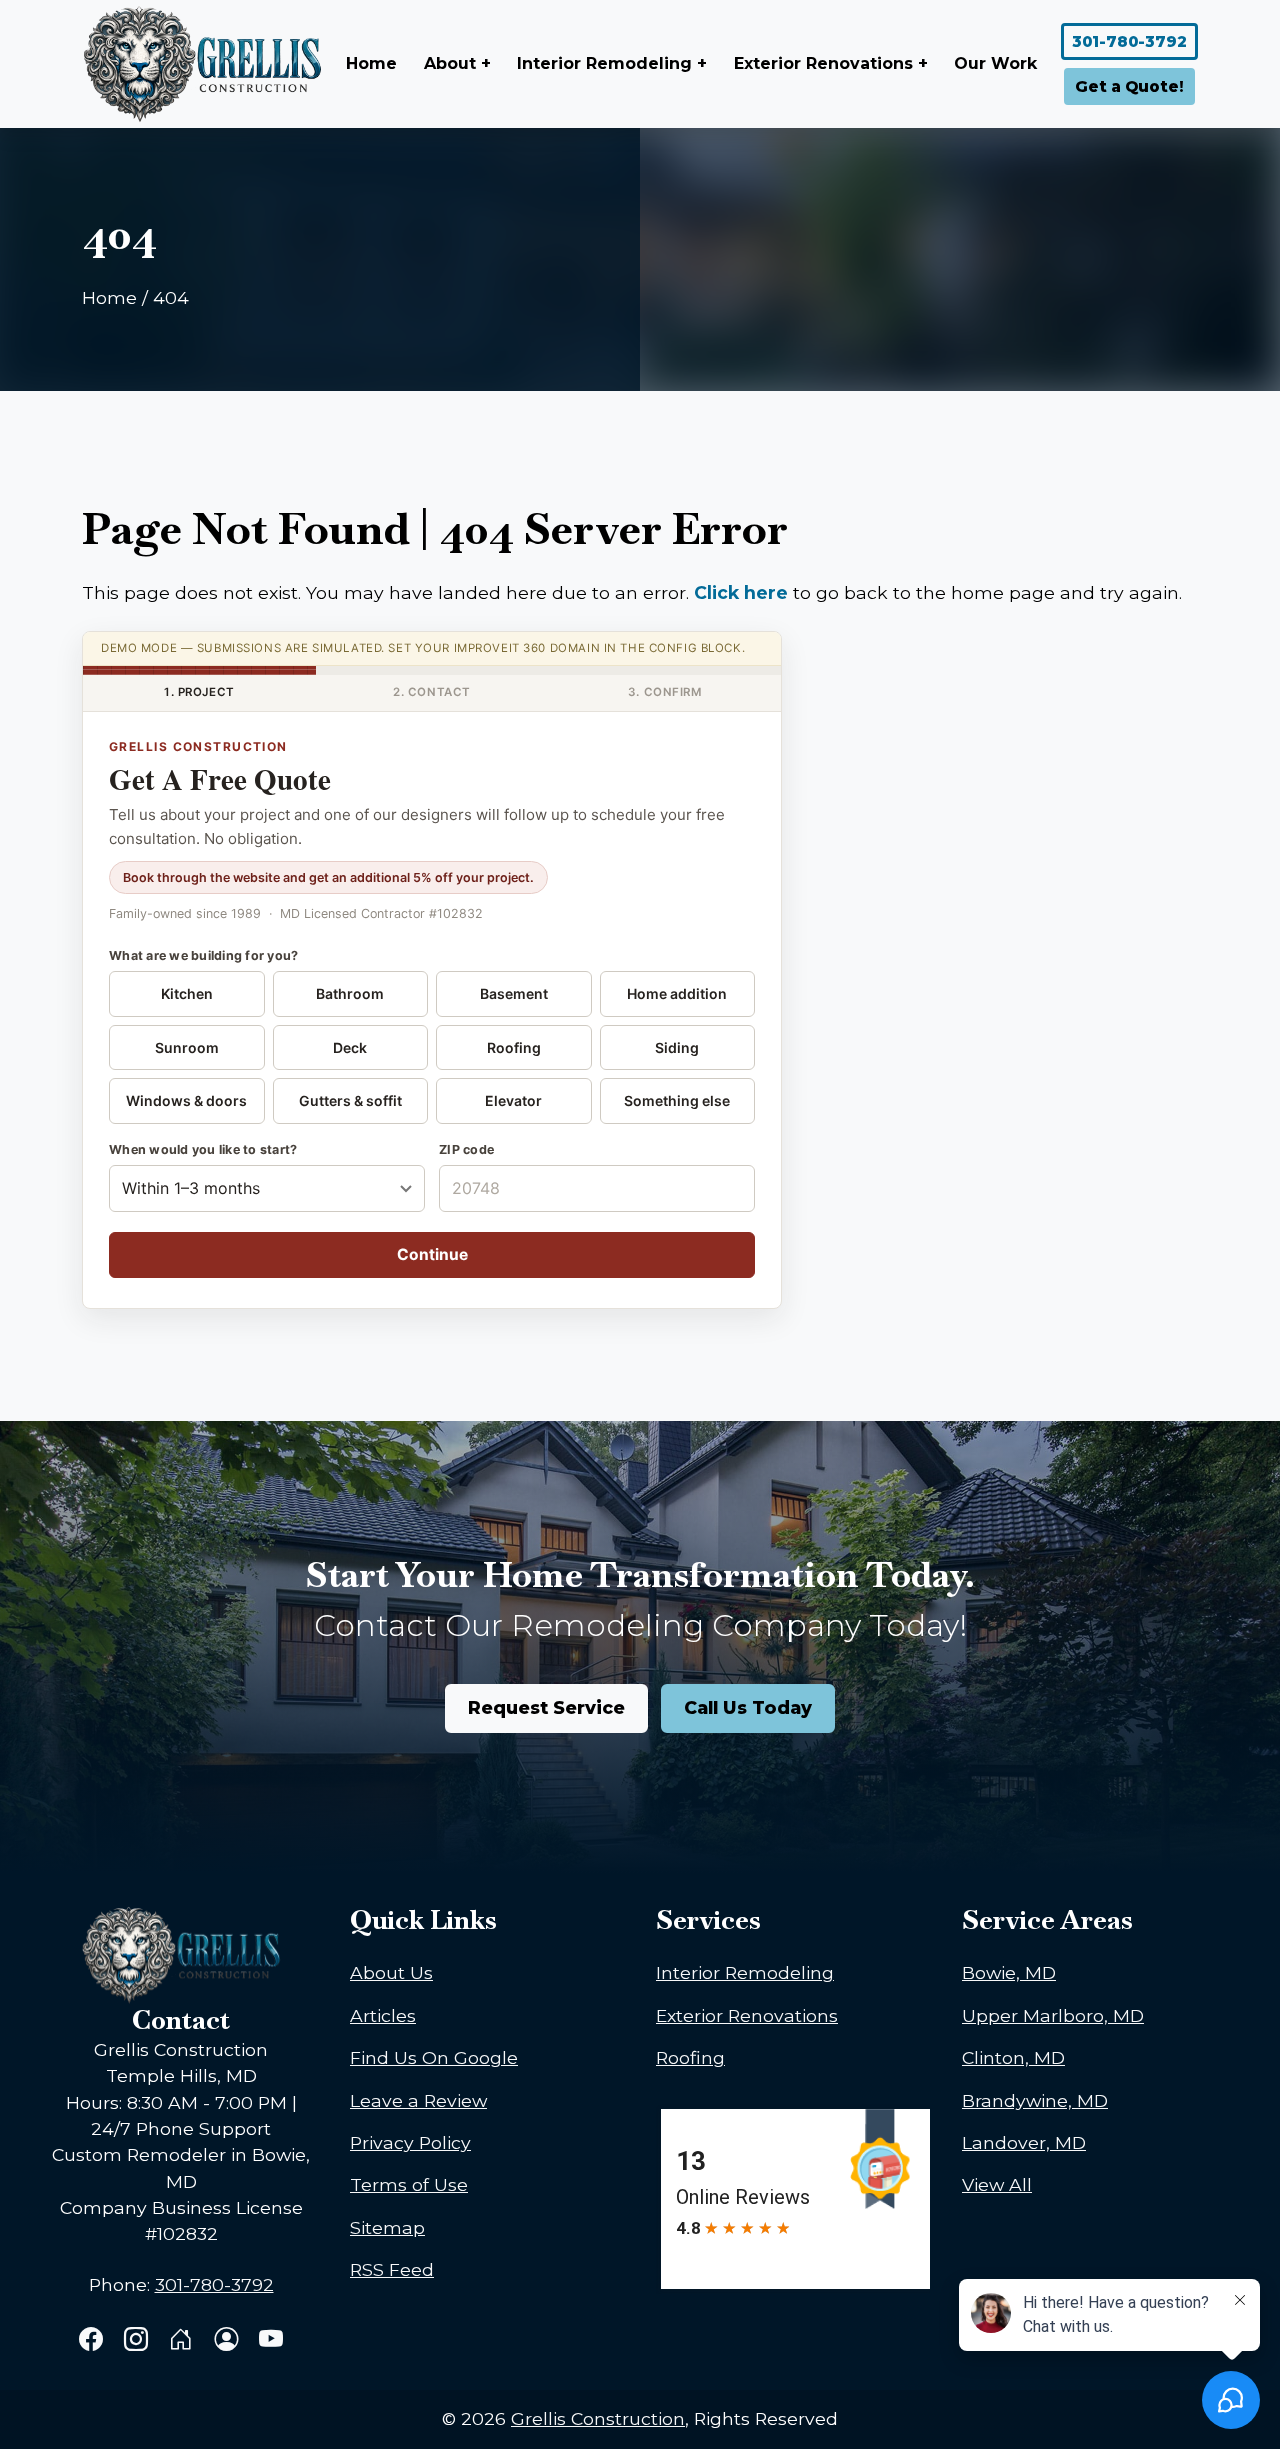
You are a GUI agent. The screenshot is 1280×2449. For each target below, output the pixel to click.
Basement (514, 993)
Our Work (995, 63)
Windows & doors (186, 1100)
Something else (677, 1100)
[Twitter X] (183, 2341)
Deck (350, 1047)
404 (171, 297)
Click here (741, 592)
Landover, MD (1024, 2142)
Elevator (513, 1100)
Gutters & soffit (350, 1100)
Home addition (677, 993)
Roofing (514, 1047)
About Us (391, 1972)
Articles (383, 2015)
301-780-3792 (1129, 41)
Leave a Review (418, 2100)
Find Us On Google (434, 2057)
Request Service (546, 1707)
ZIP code (466, 1149)
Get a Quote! (1129, 86)
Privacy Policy (410, 2142)
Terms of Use (409, 2184)
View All (997, 2184)
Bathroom (350, 993)
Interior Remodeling (745, 1972)
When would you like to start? (203, 1149)
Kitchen (187, 993)
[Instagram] (138, 2341)
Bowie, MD (1009, 1972)
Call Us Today (748, 1707)
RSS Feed (392, 2269)
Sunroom (187, 1047)
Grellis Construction (598, 2418)
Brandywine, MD (1035, 2100)
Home (371, 63)
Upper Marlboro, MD (1053, 2015)
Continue (432, 1254)
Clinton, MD (1013, 2057)
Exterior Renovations (747, 2015)
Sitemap (387, 2227)
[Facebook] (93, 2341)
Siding (677, 1047)
